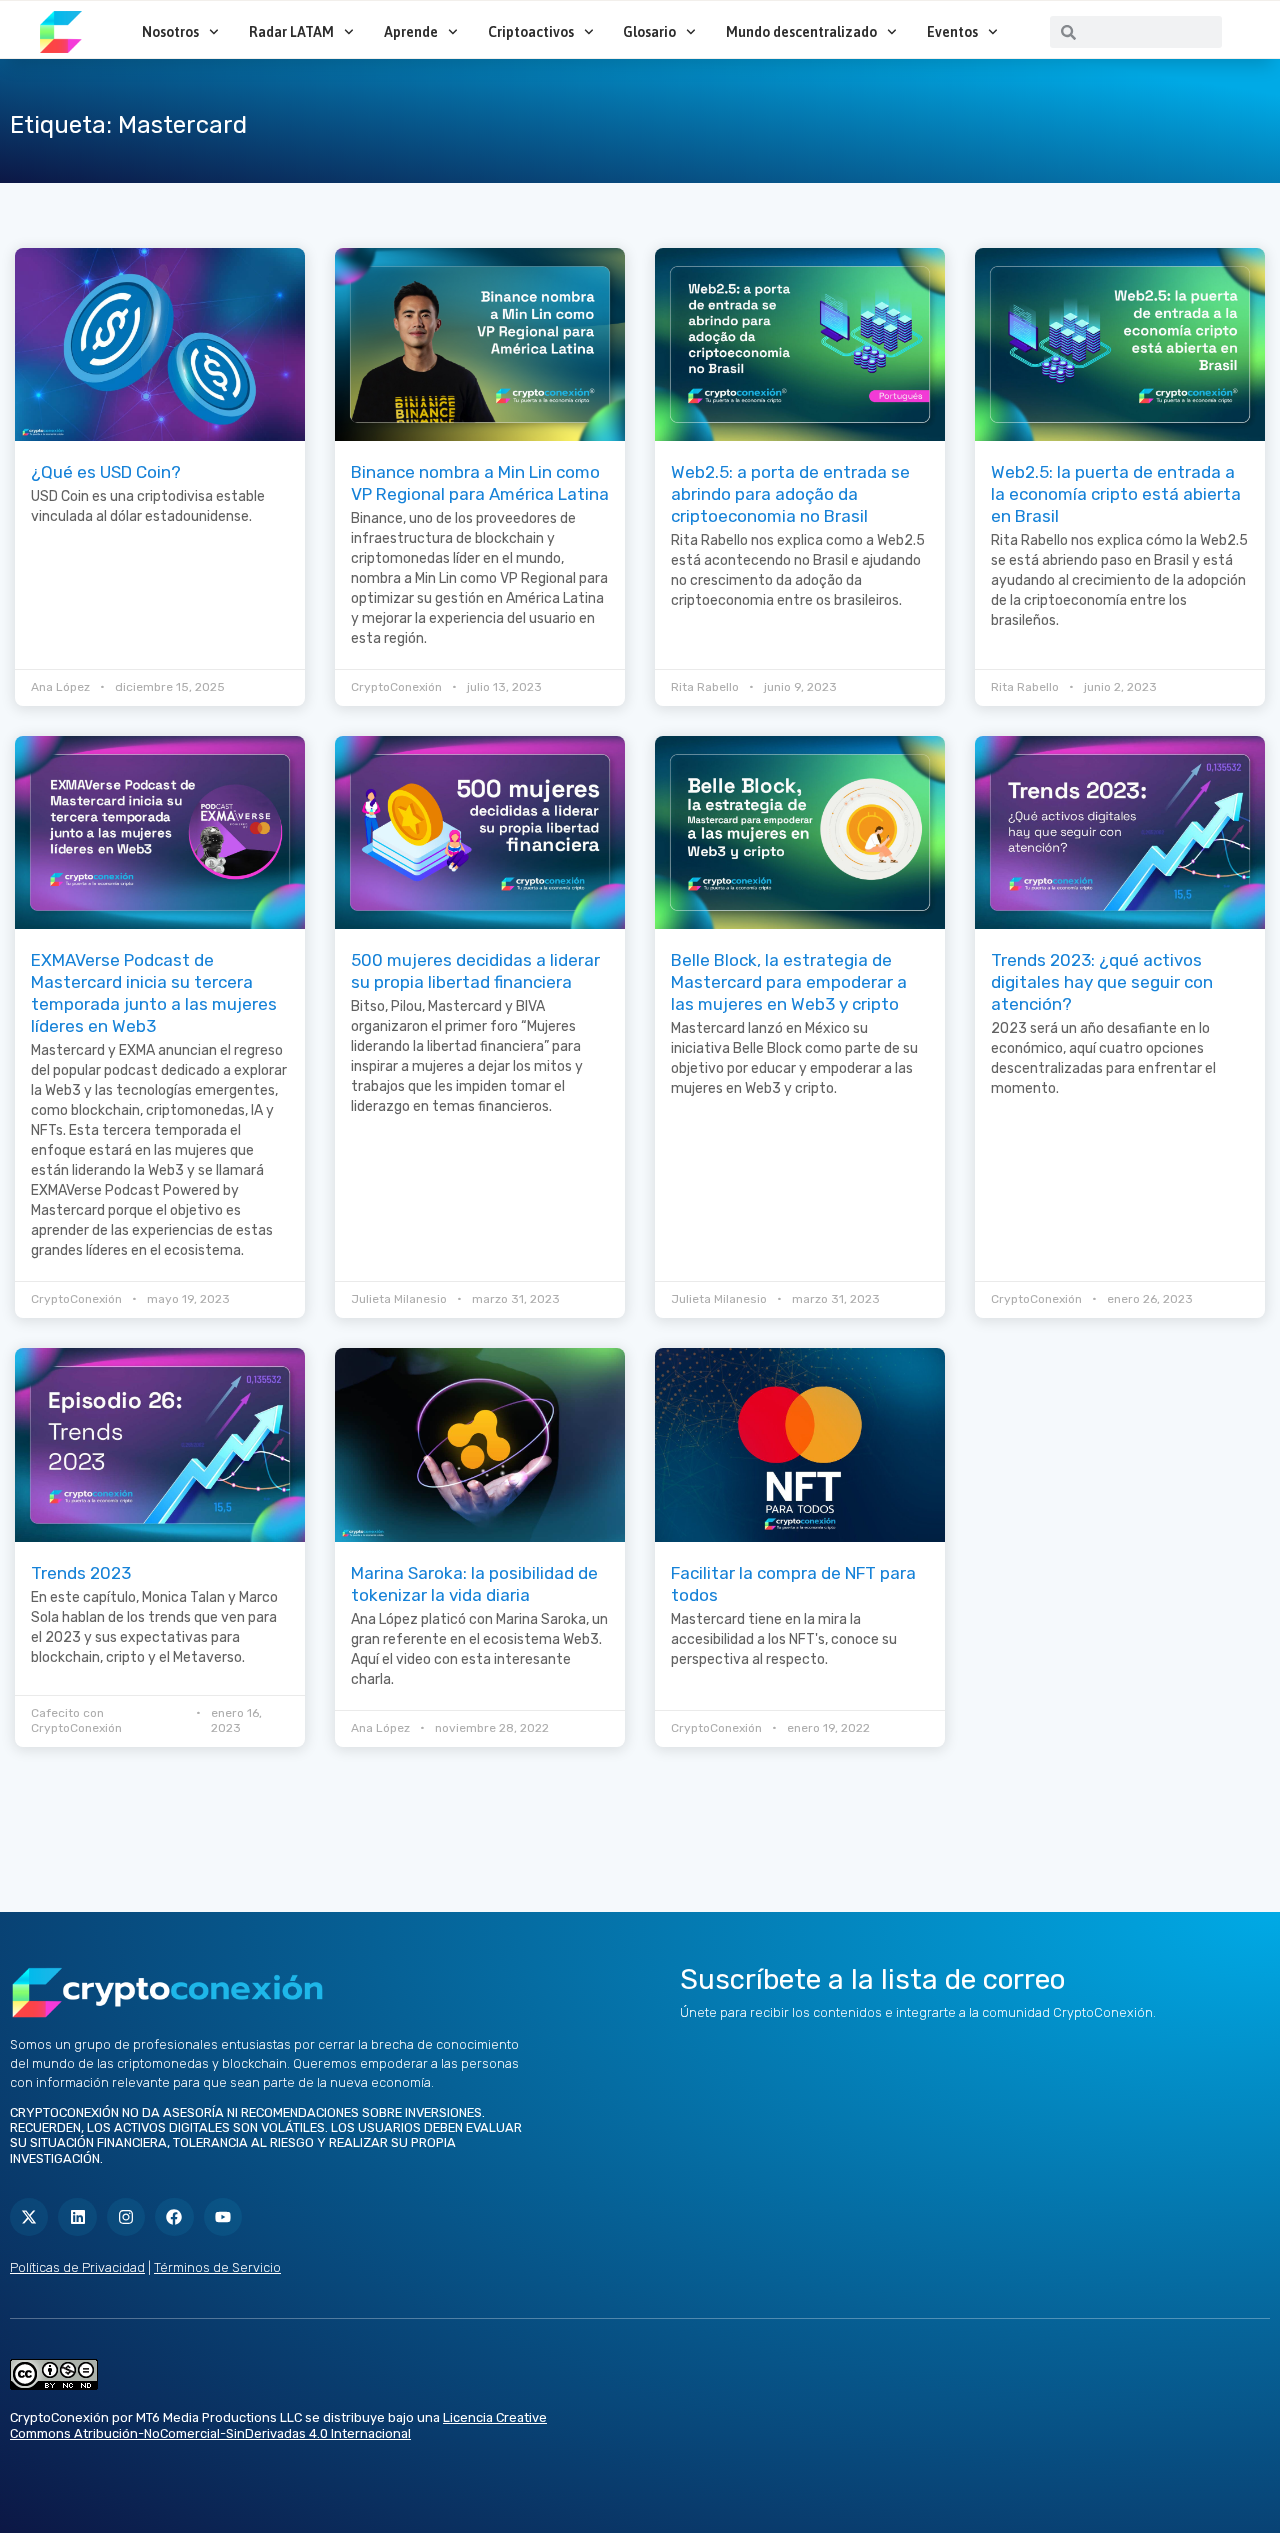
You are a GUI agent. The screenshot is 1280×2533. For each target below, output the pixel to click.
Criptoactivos (531, 32)
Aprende (411, 32)
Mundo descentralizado (801, 32)
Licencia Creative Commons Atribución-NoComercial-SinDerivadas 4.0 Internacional (278, 2426)
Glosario (649, 32)
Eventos (952, 32)
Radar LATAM (291, 32)
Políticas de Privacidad (77, 2267)
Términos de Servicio (217, 2267)
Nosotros (170, 32)
